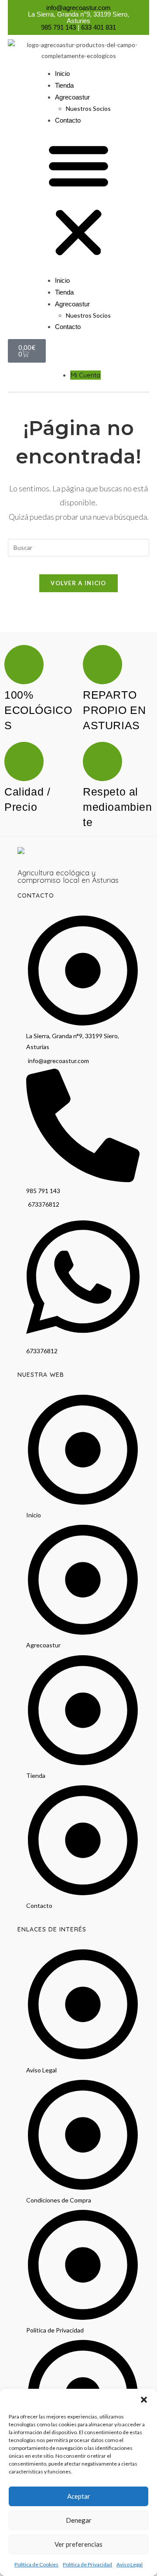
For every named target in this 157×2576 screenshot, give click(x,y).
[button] (144, 2400)
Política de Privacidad (87, 2564)
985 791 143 (58, 27)
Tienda (64, 85)
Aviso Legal (130, 2564)
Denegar (79, 2520)
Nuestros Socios (88, 108)
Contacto (68, 120)
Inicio (62, 74)
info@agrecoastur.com (78, 8)
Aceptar (79, 2496)
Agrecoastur (72, 97)
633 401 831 (99, 27)
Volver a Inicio (78, 583)
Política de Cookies (36, 2564)
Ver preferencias (78, 2544)
